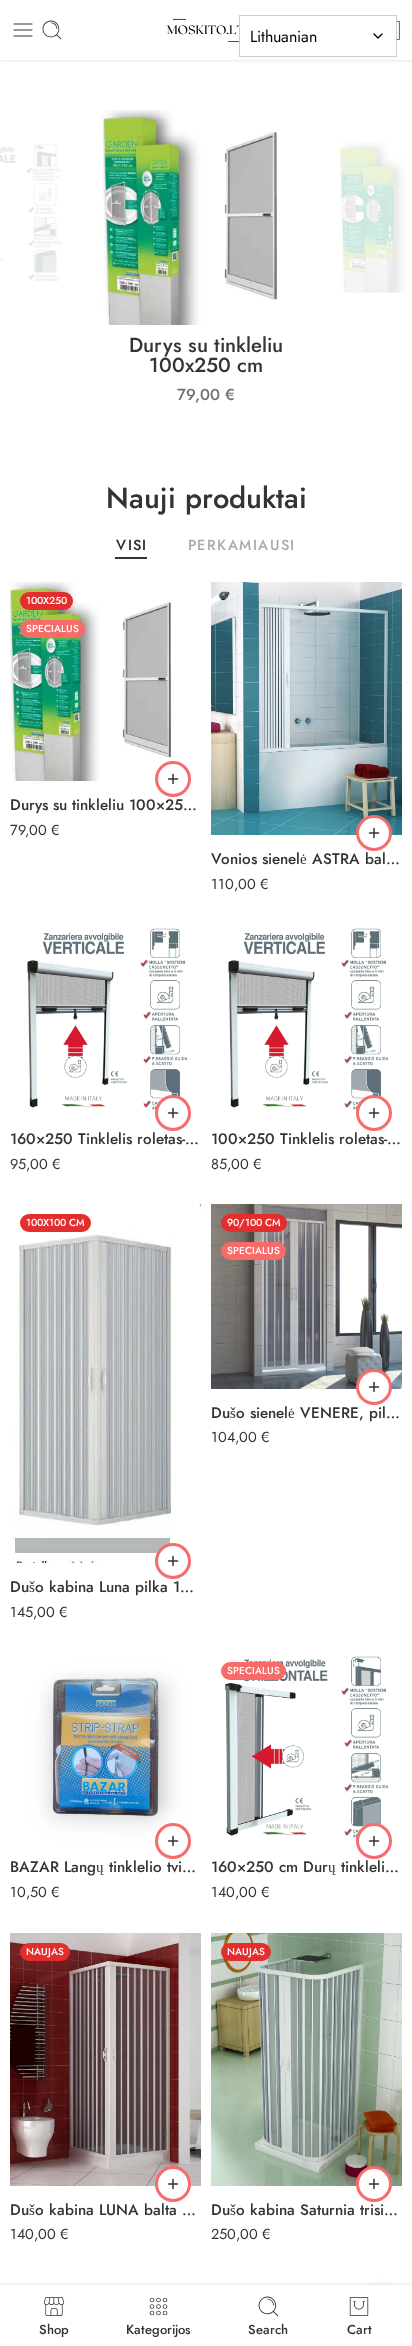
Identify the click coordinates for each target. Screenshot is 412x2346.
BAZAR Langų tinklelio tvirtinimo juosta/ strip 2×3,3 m (105, 1867)
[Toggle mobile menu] (23, 30)
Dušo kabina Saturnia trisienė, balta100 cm (306, 2210)
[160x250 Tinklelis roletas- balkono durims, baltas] (105, 1019)
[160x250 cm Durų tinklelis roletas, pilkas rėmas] (306, 1747)
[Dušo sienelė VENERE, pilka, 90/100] (306, 1296)
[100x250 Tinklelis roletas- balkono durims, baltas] (306, 1019)
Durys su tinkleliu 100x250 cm (206, 355)
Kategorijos (158, 2328)
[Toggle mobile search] (52, 30)
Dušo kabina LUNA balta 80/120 (105, 2210)
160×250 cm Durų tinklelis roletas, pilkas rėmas (306, 1867)
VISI (132, 546)
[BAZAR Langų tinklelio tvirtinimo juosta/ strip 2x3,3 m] (105, 1747)
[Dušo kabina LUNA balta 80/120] (105, 2059)
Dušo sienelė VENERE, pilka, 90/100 (306, 1413)
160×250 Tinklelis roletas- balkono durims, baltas (105, 1139)
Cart (359, 2328)
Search (268, 2328)
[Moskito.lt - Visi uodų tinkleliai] (206, 30)
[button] (173, 779)
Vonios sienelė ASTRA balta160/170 (306, 859)
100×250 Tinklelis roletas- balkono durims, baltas (306, 1139)
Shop (54, 2328)
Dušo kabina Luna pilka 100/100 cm (105, 1587)
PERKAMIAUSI (242, 546)
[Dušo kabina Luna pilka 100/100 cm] (105, 1383)
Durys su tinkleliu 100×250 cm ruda (105, 805)
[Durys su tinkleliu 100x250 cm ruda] (105, 681)
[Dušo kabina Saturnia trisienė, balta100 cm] (306, 2059)
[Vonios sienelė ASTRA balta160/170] (306, 708)
